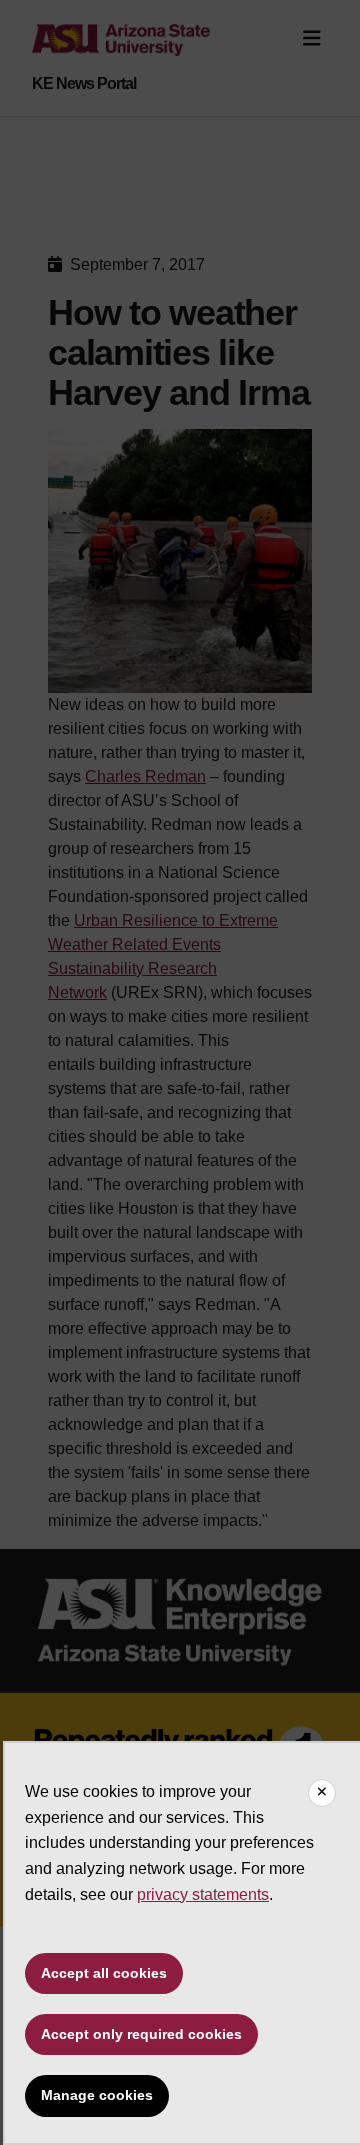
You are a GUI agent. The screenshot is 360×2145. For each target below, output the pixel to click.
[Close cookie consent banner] (322, 1793)
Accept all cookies (104, 1973)
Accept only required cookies (141, 2034)
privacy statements (203, 1894)
